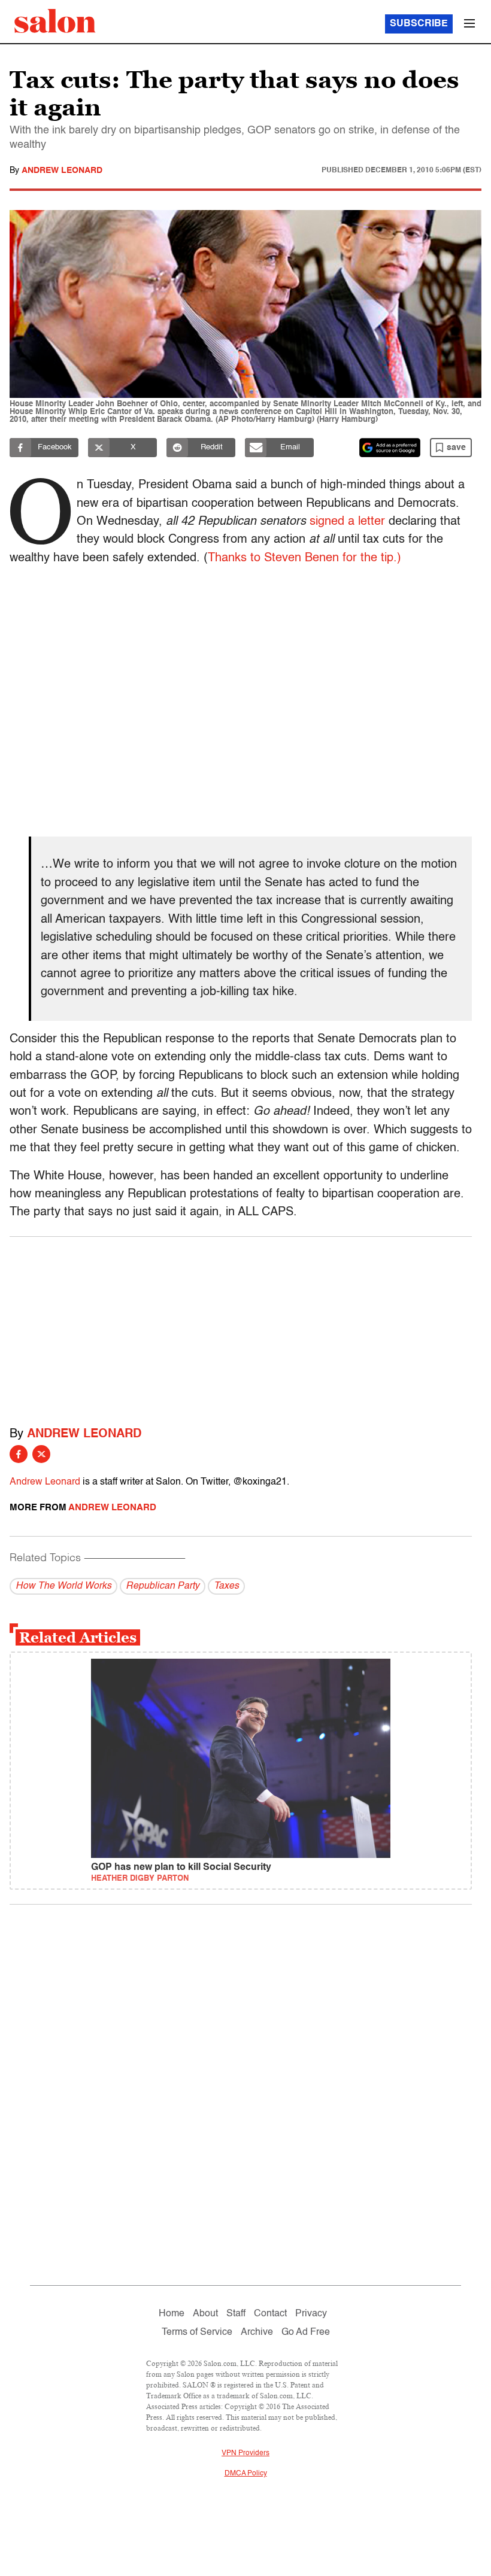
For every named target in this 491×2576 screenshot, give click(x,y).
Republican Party (163, 1586)
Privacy (311, 2314)
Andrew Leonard (62, 171)
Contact (270, 2314)
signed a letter (347, 522)
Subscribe (419, 24)
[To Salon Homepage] (55, 21)
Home (172, 2314)
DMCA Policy (246, 2474)
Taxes (226, 1586)
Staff (236, 2314)
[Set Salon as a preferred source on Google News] (390, 448)
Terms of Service (197, 2332)
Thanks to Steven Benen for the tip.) (304, 558)
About (205, 2314)
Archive (257, 2332)
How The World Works (63, 1586)
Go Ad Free (306, 2332)
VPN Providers (245, 2453)
